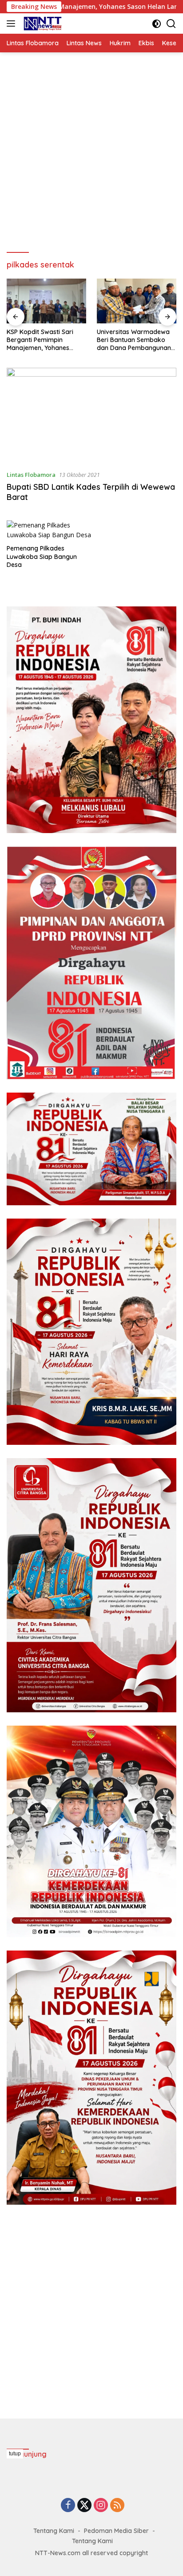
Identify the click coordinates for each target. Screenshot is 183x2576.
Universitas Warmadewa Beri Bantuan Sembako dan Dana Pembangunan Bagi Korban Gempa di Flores (44, 340)
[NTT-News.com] (41, 24)
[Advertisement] (91, 153)
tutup (15, 2454)
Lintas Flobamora (31, 475)
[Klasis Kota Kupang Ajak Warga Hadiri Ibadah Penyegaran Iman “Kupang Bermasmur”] (137, 301)
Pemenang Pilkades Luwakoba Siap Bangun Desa (42, 556)
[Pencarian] (171, 24)
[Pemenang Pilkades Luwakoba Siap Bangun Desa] (49, 530)
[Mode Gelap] (157, 24)
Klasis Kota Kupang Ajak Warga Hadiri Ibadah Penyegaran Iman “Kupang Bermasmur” (133, 340)
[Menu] (13, 24)
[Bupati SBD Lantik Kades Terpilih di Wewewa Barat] (91, 415)
